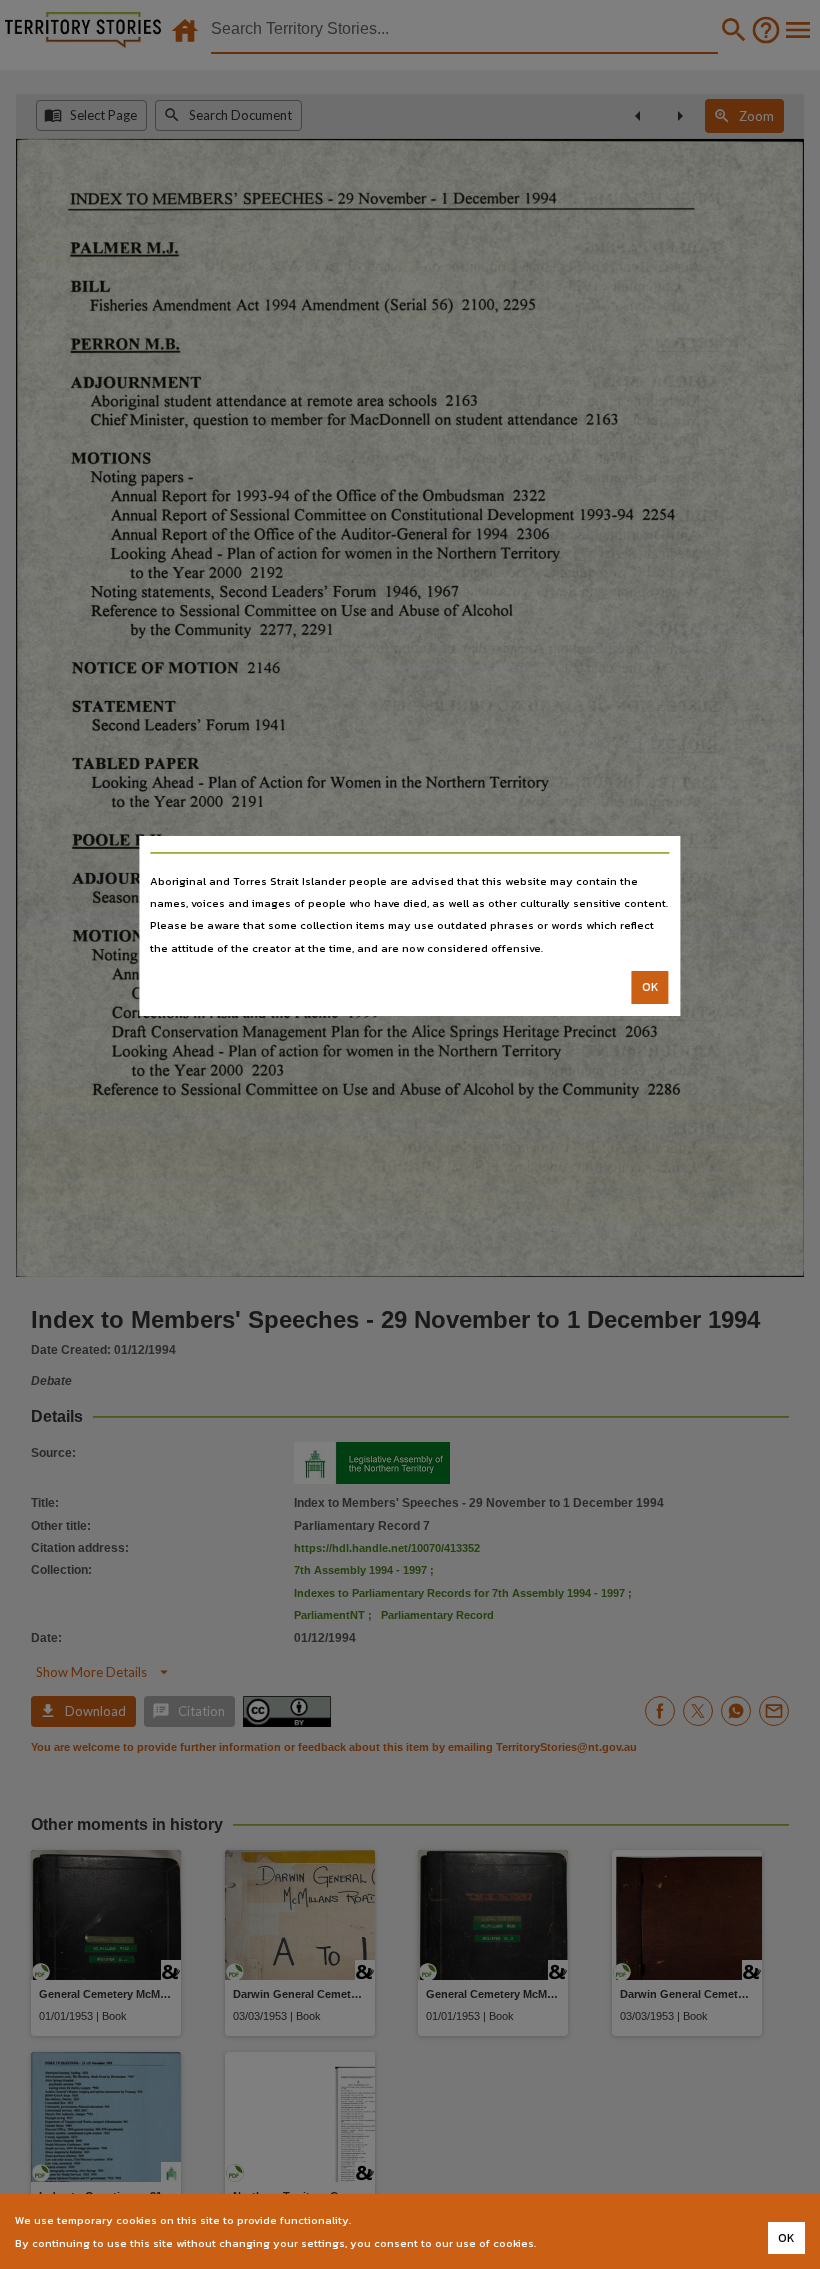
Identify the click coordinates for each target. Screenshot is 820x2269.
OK (650, 987)
